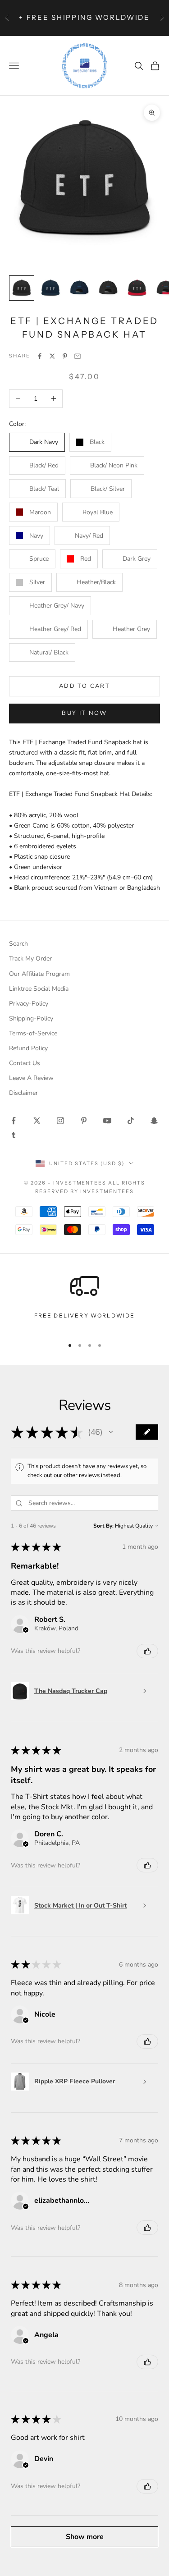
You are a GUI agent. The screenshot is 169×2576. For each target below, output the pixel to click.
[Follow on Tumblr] (14, 1135)
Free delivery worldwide (85, 1315)
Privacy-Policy (29, 1004)
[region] (84, 1301)
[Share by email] (78, 356)
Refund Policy (28, 1048)
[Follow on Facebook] (14, 1121)
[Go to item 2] (50, 288)
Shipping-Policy (31, 1018)
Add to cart (84, 686)
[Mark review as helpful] (147, 1651)
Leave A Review (31, 1078)
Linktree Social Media (39, 989)
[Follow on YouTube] (107, 1121)
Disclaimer (23, 1093)
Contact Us (25, 1063)
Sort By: (103, 1526)
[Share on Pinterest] (65, 356)
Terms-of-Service (33, 1033)
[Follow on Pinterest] (84, 1121)
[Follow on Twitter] (37, 1121)
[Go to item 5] (137, 288)
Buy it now (84, 713)
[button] (111, 1432)
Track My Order (30, 959)
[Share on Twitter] (52, 356)
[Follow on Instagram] (60, 1121)
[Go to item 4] (108, 288)
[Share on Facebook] (40, 356)
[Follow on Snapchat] (154, 1121)
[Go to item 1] (22, 288)
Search (18, 944)
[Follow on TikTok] (131, 1121)
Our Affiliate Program (39, 974)
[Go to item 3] (79, 288)
